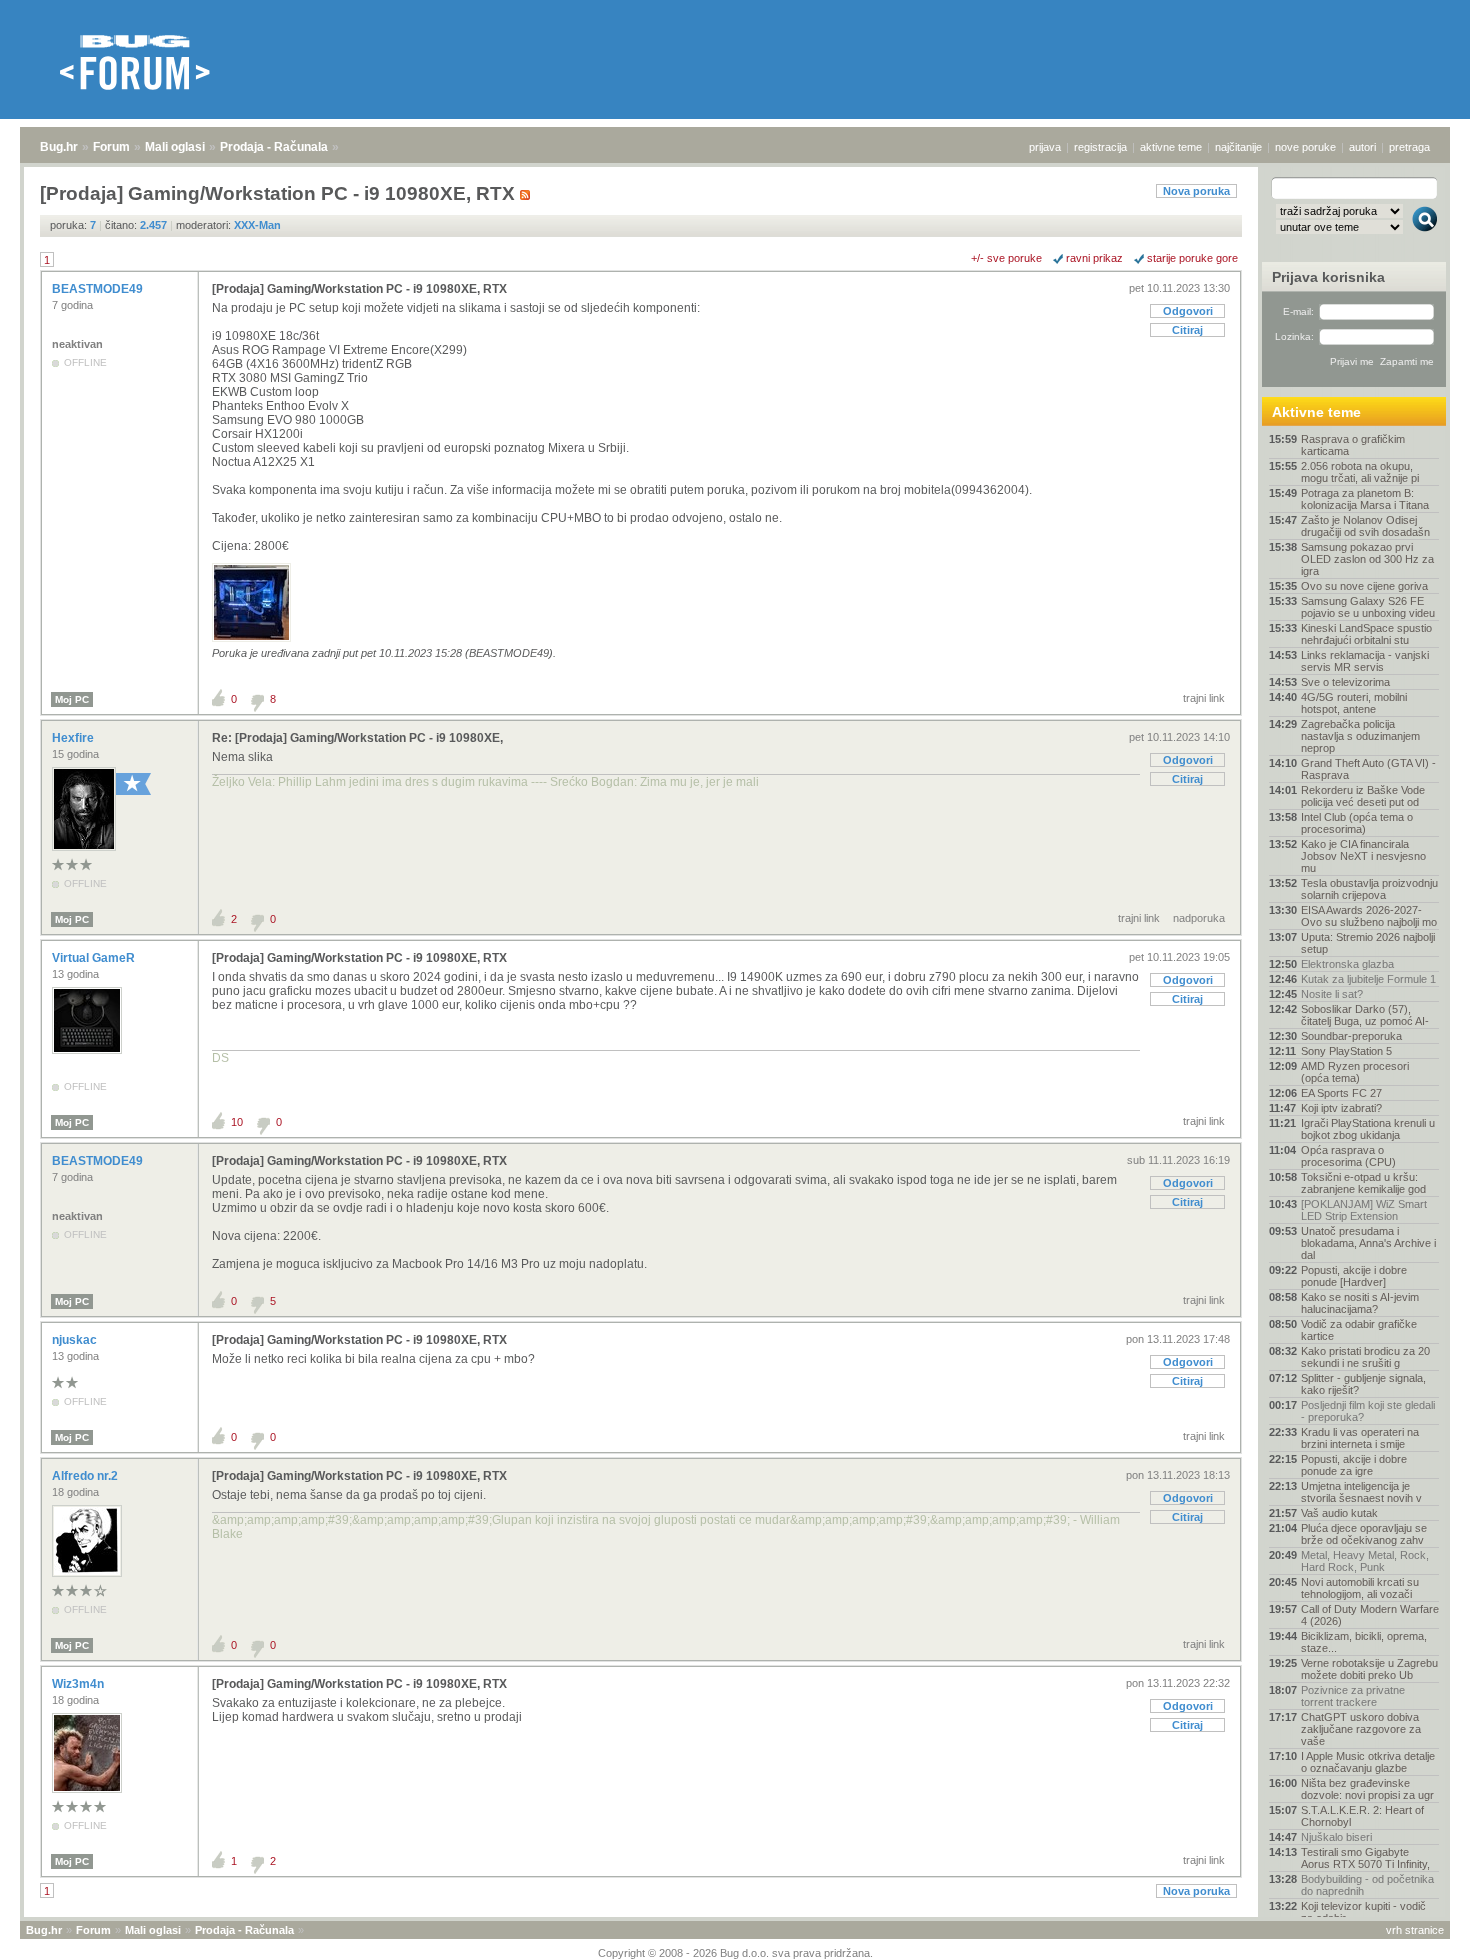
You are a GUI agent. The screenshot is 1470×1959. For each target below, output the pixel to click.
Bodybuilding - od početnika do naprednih (1367, 1885)
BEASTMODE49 (99, 289)
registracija (1100, 147)
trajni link (1204, 698)
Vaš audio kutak (1339, 1513)
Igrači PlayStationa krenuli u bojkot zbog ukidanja (1368, 1129)
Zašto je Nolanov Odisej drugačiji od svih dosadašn (1365, 526)
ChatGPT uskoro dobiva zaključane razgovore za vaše (1361, 1729)
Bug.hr (59, 147)
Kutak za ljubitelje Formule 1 (1368, 979)
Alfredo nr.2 (86, 1476)
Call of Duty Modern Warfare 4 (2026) (1370, 1615)
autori (1362, 147)
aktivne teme (1171, 147)
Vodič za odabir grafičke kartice (1359, 1330)
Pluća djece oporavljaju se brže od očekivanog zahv (1364, 1534)
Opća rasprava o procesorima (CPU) (1348, 1156)
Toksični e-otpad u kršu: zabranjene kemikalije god (1363, 1183)
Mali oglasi (175, 147)
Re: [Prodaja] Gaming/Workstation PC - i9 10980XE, (357, 738)
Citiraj (1187, 330)
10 (237, 1122)
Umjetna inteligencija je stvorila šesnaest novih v (1361, 1492)
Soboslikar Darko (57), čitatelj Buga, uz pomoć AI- (1365, 1015)
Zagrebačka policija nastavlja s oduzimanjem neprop (1360, 736)
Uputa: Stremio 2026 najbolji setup (1368, 943)
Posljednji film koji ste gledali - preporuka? (1368, 1411)
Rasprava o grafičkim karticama (1353, 445)
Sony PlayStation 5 (1346, 1051)
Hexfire (74, 738)
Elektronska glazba (1347, 964)
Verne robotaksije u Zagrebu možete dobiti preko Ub (1369, 1669)
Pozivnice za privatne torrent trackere (1353, 1696)
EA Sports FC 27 (1341, 1093)
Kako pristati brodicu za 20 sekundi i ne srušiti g (1365, 1357)
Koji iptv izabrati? (1341, 1108)
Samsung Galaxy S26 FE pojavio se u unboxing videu (1368, 607)
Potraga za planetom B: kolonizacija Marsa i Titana (1365, 499)
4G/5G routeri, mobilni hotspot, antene (1354, 703)
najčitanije (1238, 147)
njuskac (76, 1340)
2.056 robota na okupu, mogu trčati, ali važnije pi (1360, 472)
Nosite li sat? (1332, 994)
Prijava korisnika (1328, 277)
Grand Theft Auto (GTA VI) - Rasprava (1368, 769)
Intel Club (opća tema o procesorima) (1357, 823)
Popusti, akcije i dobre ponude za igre (1354, 1465)
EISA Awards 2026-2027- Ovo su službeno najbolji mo (1369, 916)
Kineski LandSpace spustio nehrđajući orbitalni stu (1366, 634)
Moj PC (72, 699)
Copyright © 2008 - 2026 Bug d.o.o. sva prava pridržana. (735, 1953)
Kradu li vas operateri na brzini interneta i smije (1360, 1438)
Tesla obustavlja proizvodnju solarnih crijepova (1369, 889)
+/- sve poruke (1006, 258)
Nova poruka (1196, 191)
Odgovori (1188, 311)
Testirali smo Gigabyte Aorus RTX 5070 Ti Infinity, (1365, 1858)
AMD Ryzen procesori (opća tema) (1355, 1072)
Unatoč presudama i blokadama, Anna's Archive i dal (1368, 1243)
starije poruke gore (1192, 258)
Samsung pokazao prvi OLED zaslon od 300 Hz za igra (1367, 559)
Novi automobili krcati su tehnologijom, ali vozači (1360, 1588)
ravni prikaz (1094, 258)
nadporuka (1199, 918)
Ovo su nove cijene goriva (1364, 586)
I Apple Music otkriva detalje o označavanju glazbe (1368, 1762)
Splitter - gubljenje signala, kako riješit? (1363, 1384)
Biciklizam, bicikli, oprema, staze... (1364, 1642)
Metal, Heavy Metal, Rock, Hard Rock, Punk (1365, 1561)
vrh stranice (1415, 1930)
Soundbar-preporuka (1351, 1036)
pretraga (1409, 147)
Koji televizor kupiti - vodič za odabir (1363, 1912)
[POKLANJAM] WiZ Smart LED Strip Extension (1364, 1210)
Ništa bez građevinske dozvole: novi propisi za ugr (1367, 1789)
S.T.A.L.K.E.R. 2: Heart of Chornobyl (1362, 1816)
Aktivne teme (1316, 412)
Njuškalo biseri (1336, 1837)
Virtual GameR (95, 958)
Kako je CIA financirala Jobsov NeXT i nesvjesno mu (1363, 856)
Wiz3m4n (79, 1684)
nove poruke (1305, 147)
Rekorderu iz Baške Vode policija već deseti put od (1363, 796)
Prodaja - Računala (274, 147)
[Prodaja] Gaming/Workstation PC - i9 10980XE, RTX (359, 289)
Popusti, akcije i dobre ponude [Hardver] (1354, 1276)
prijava (1045, 147)
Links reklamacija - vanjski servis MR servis (1365, 661)
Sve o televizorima (1345, 682)
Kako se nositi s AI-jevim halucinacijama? (1360, 1303)
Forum (111, 147)
